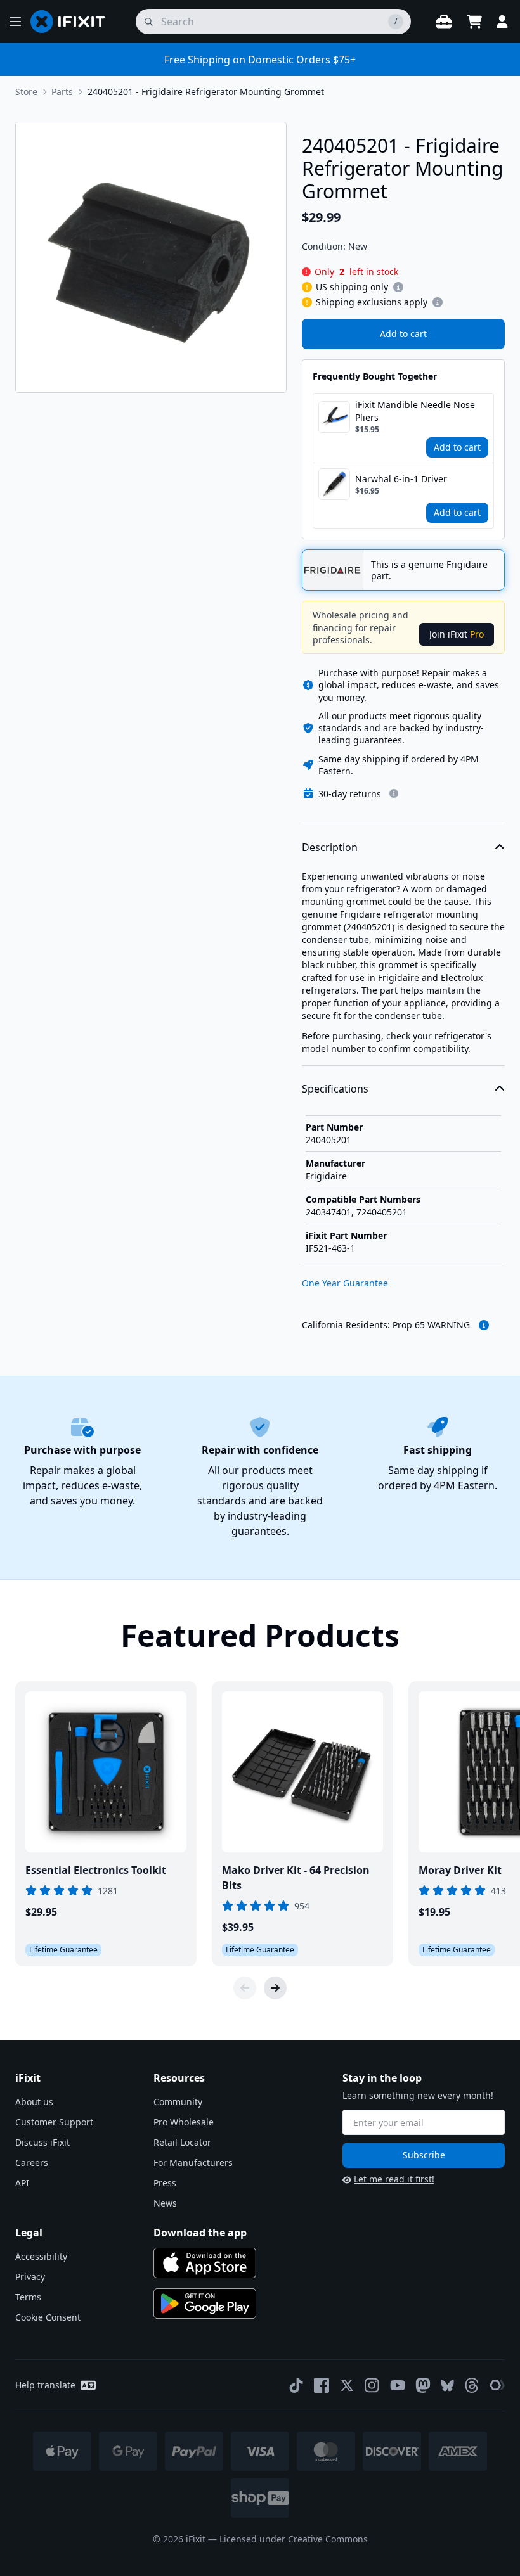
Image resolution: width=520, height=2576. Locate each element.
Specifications (335, 1089)
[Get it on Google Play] (205, 2304)
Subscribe (424, 2155)
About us (34, 2102)
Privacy (30, 2277)
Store (26, 92)
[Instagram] (372, 2385)
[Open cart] (474, 22)
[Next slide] (275, 1988)
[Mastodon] (423, 2385)
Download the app (200, 2233)
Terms (28, 2297)
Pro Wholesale (184, 2122)
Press (165, 2183)
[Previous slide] (245, 1988)
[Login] (502, 22)
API (22, 2183)
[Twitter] (347, 2385)
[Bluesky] (447, 2386)
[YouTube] (398, 2385)
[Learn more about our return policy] (394, 793)
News (165, 2203)
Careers (32, 2163)
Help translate (45, 2385)
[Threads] (472, 2385)
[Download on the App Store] (205, 2263)
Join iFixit (457, 634)
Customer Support (54, 2122)
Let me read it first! (394, 2179)
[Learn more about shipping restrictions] (398, 287)
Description (330, 847)
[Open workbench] (444, 22)
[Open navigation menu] (15, 22)
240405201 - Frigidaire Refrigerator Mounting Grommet (206, 92)
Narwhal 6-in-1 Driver (401, 479)
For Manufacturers (193, 2163)
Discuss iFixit (42, 2142)
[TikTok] (296, 2385)
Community (178, 2102)
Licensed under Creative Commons (294, 2539)
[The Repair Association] (497, 2385)
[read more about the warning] (484, 1325)
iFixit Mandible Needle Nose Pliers (415, 411)
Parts (62, 92)
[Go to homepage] (73, 22)
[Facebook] (322, 2385)
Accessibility (41, 2256)
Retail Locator (182, 2142)
